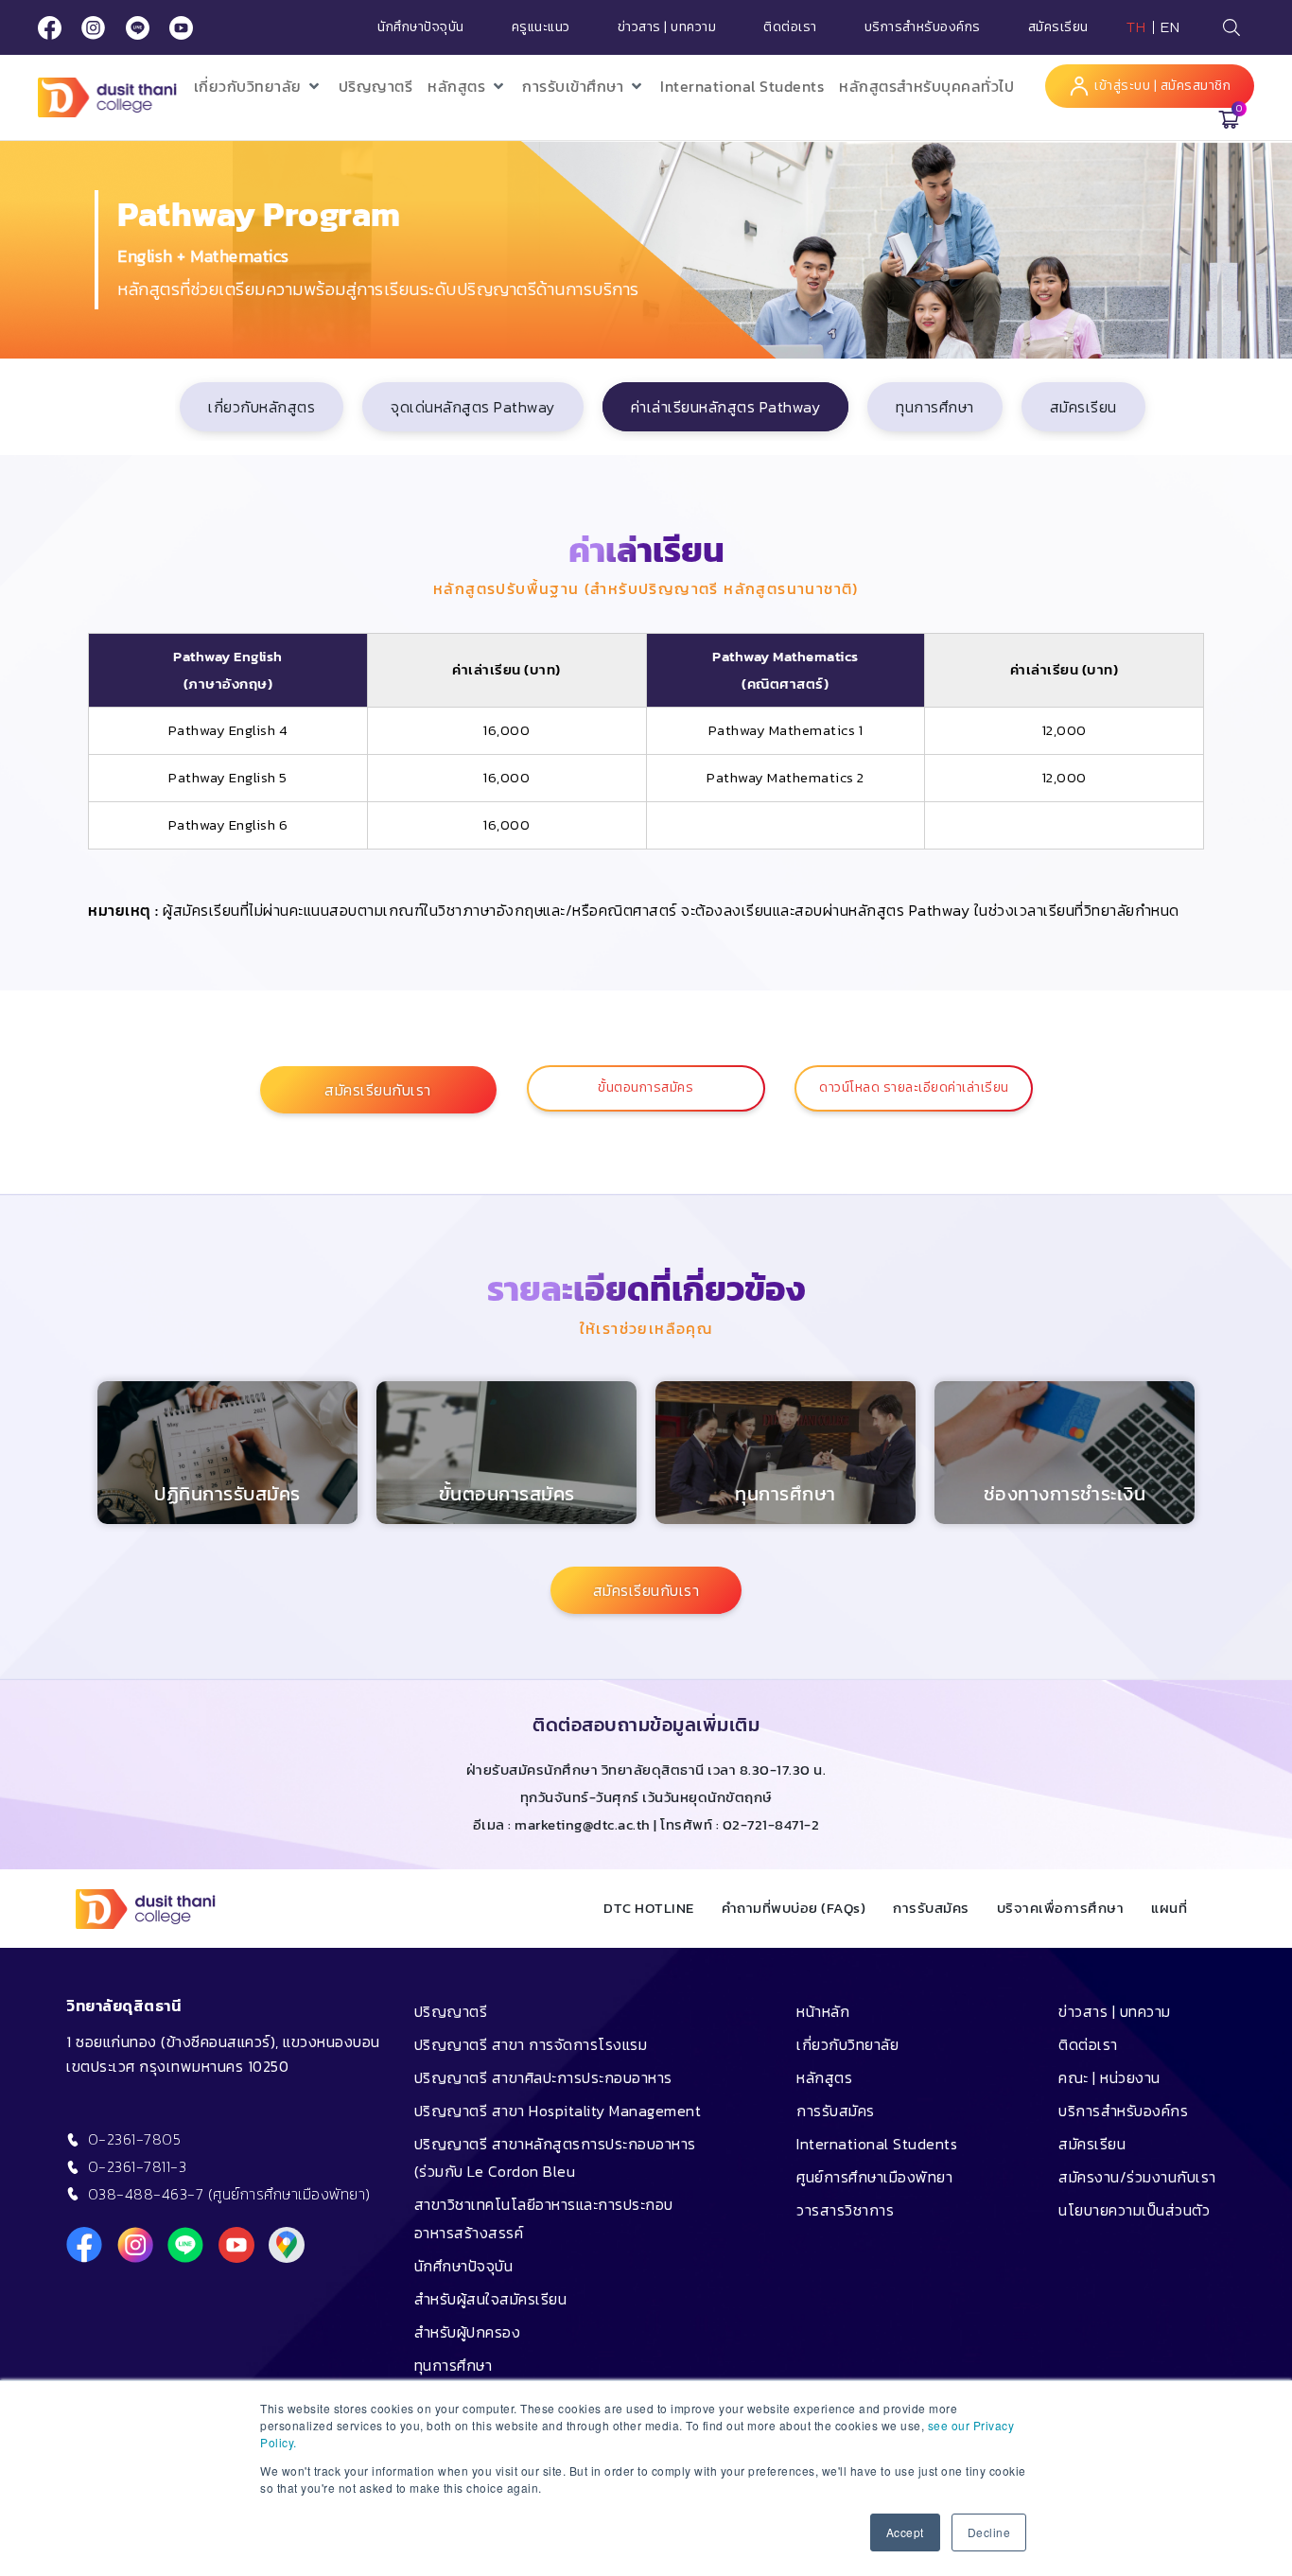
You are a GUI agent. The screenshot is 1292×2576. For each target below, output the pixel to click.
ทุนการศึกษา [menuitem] (935, 407)
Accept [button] (905, 2532)
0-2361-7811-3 (138, 2166)
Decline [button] (989, 2532)
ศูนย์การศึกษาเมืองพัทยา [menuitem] (874, 2177)
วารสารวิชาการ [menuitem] (845, 2210)
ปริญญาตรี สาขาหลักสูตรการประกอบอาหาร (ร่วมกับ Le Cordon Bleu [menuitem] (555, 2157)
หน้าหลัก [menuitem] (823, 2011)
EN (1170, 27)
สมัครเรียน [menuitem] (1083, 407)
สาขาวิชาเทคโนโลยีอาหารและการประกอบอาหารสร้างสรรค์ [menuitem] (544, 2218)
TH (1136, 27)
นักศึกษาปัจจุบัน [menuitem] (464, 2266)
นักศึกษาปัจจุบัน (421, 27)
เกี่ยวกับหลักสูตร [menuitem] (262, 407)
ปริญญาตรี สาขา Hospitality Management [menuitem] (558, 2111)
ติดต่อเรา (790, 27)
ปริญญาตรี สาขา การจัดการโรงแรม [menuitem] (531, 2044)
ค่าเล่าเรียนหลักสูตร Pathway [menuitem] (726, 407)
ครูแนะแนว (541, 27)
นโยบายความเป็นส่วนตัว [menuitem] (1134, 2210)
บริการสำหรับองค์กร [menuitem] (1123, 2111)
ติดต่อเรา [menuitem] (1088, 2044)
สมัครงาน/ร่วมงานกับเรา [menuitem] (1137, 2177)
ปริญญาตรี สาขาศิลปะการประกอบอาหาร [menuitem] (543, 2077)
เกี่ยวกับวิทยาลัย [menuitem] (847, 2044)
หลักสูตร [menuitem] (824, 2077)
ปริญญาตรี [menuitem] (451, 2011)
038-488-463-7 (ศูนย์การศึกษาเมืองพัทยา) (229, 2194)
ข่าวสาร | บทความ (667, 27)
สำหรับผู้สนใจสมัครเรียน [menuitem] (491, 2299)
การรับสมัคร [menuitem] (836, 2111)
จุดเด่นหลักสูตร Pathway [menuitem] (473, 407)
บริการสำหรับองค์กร (923, 27)
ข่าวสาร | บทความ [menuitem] (1115, 2011)
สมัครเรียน (1058, 27)
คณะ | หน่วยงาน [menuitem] (1109, 2077)
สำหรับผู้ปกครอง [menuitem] (468, 2332)
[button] (259, 87)
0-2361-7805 (135, 2139)
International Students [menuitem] (877, 2144)
